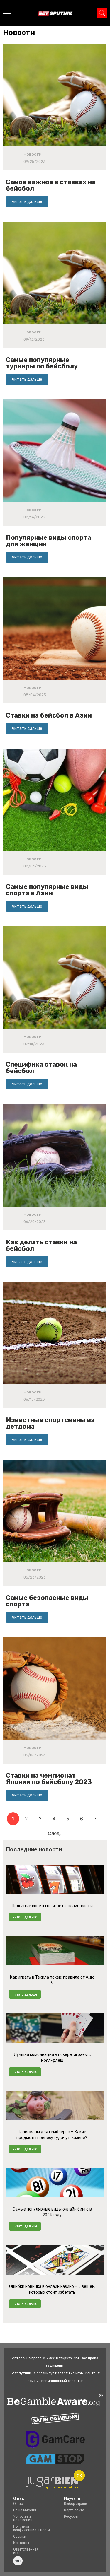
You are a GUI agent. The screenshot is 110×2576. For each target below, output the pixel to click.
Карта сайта (74, 2510)
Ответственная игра (26, 2551)
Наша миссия (25, 2510)
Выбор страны (76, 2504)
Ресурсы (71, 2517)
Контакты (21, 2543)
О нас (18, 2504)
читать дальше (25, 1917)
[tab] (20, 33)
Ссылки (20, 2536)
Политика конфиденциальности (32, 2528)
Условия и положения (23, 2518)
